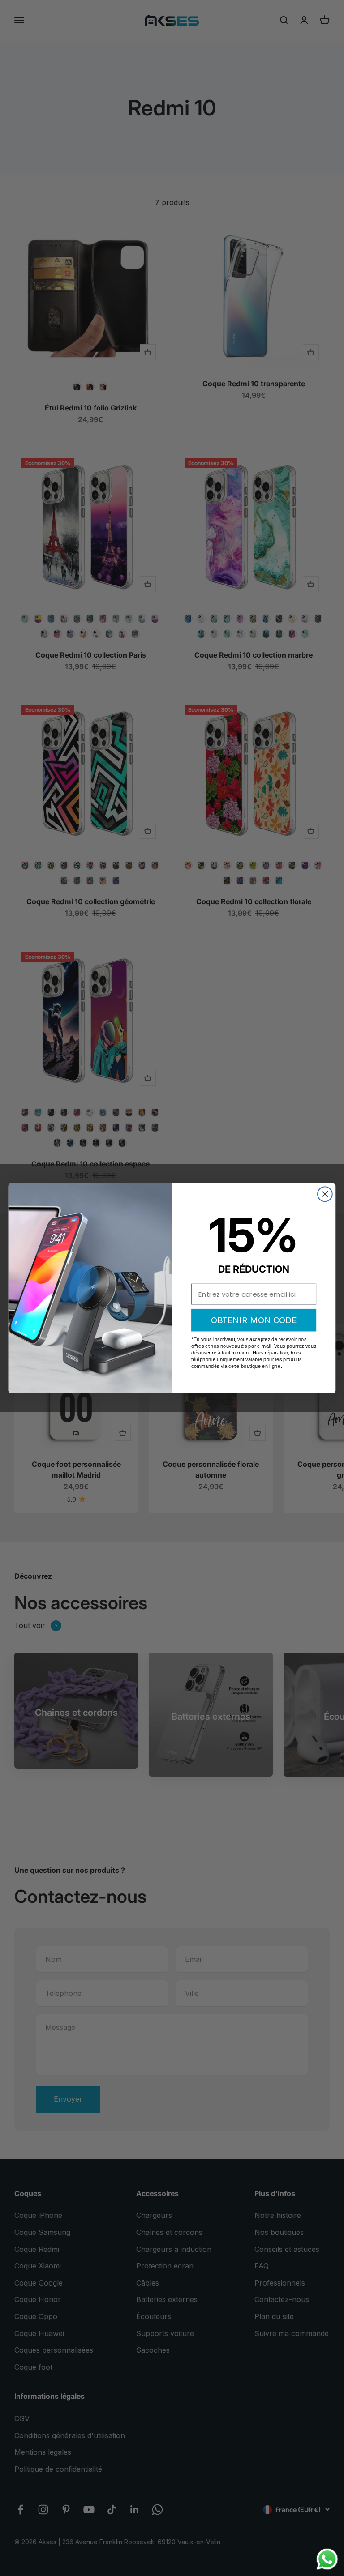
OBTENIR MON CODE (254, 1320)
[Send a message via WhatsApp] (327, 2559)
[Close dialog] (325, 1194)
